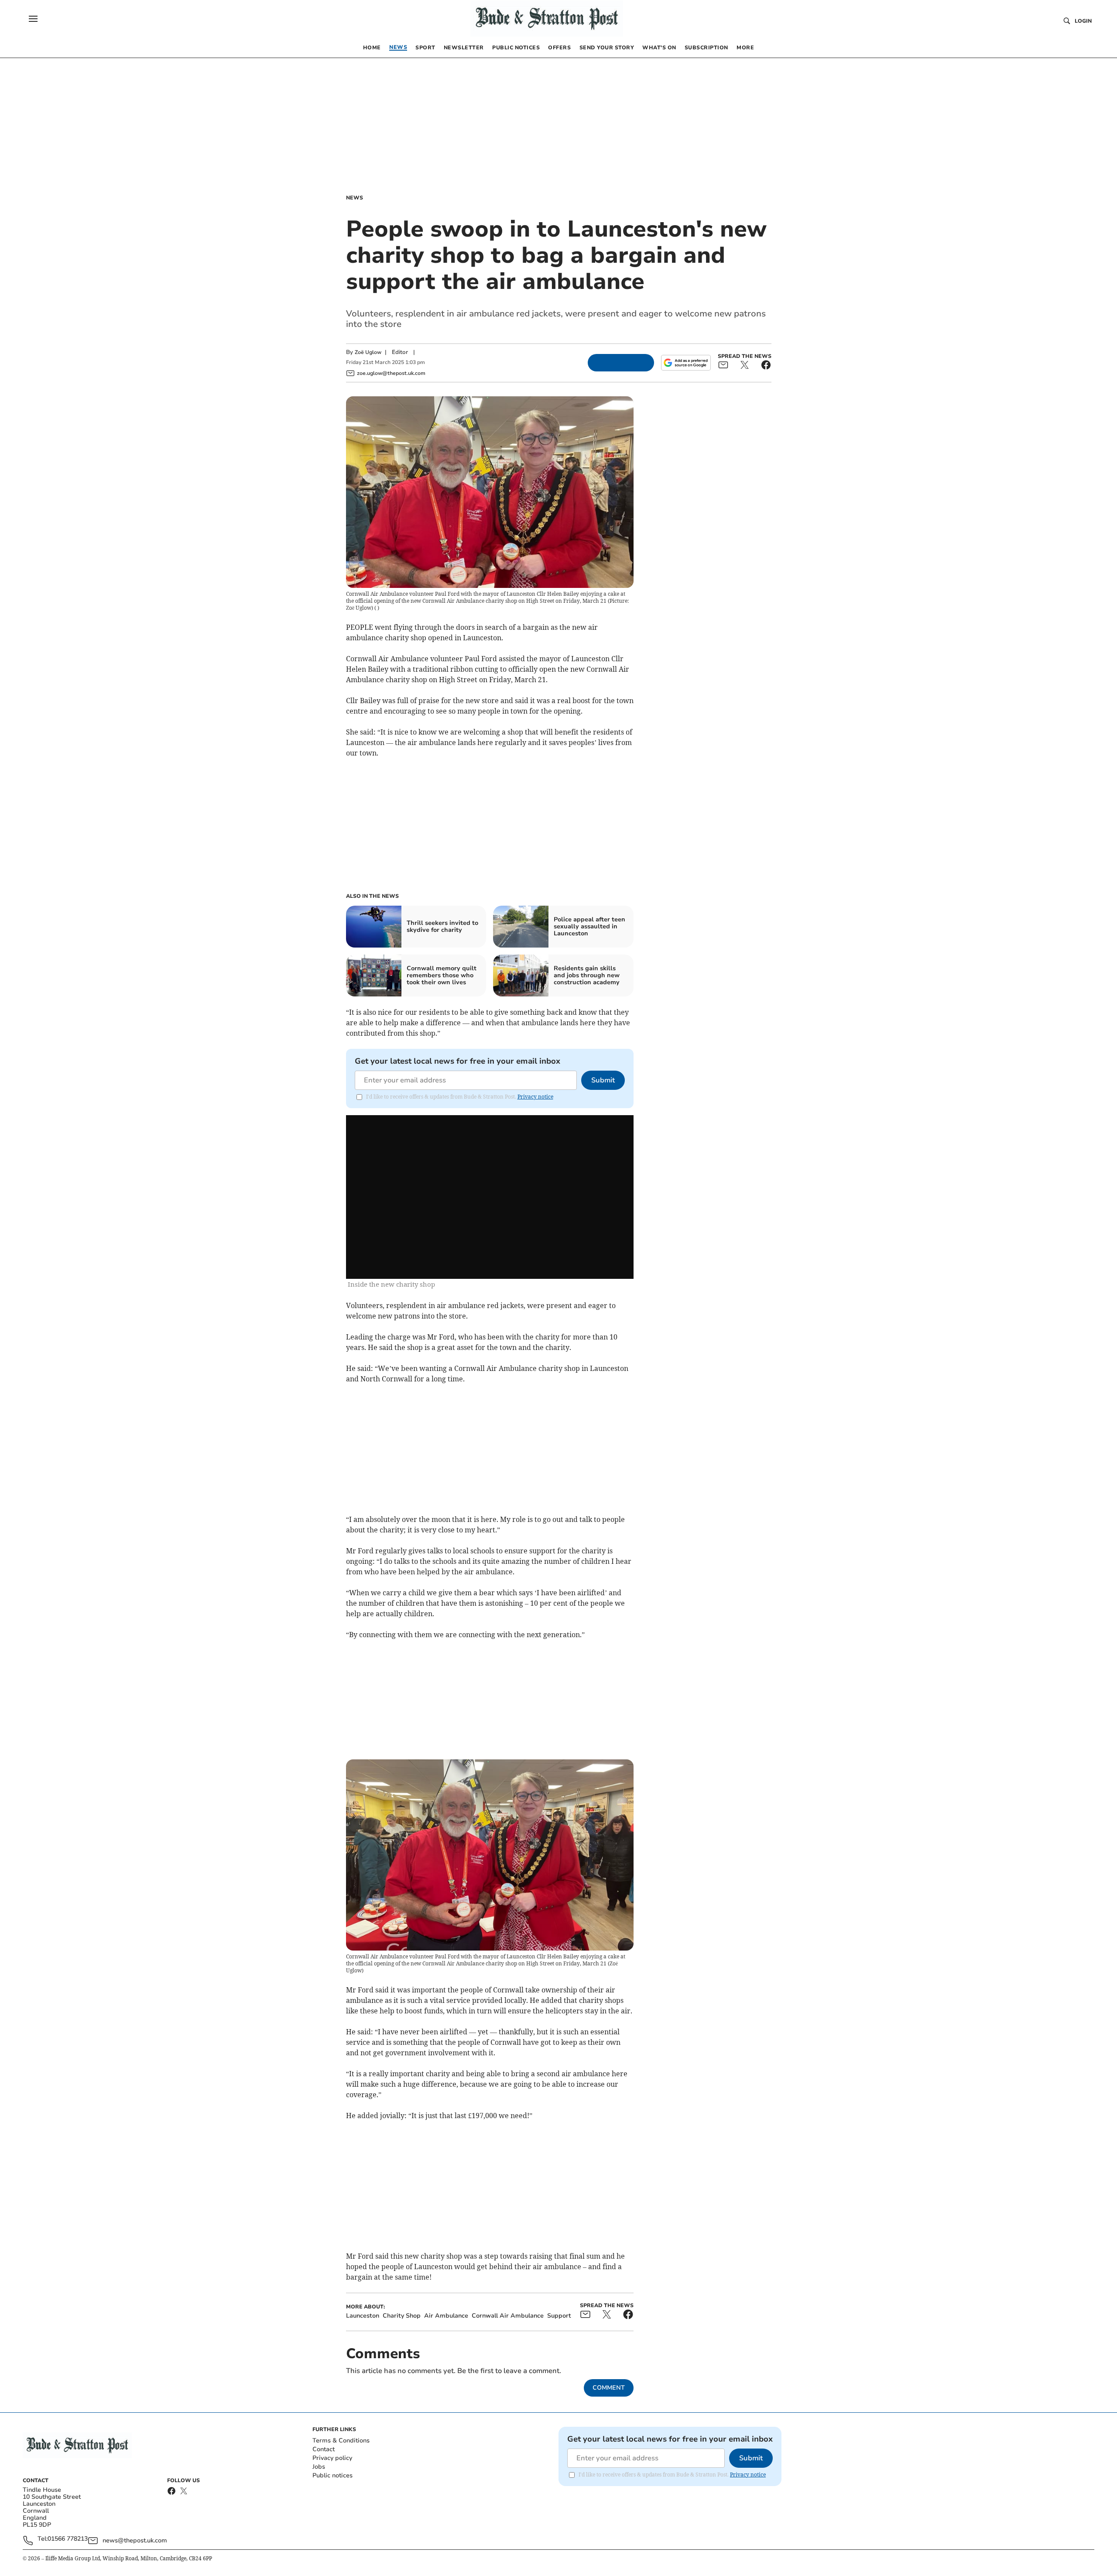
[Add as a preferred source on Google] (686, 363)
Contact (324, 2449)
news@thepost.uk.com (135, 2540)
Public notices (332, 2475)
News (355, 198)
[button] (33, 19)
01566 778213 (68, 2539)
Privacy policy (332, 2458)
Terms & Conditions (341, 2440)
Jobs (319, 2467)
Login (1083, 21)
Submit (603, 1080)
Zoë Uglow (368, 352)
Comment (609, 2388)
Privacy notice (535, 1097)
